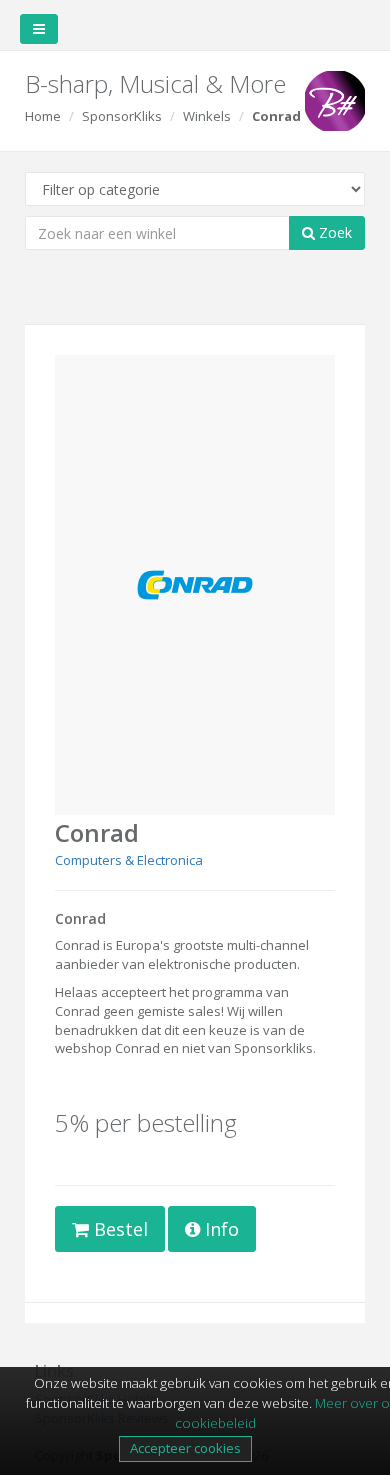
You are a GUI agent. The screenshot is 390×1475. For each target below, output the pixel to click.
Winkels (207, 116)
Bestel (118, 1229)
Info (219, 1229)
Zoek (333, 232)
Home (43, 116)
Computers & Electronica (129, 860)
